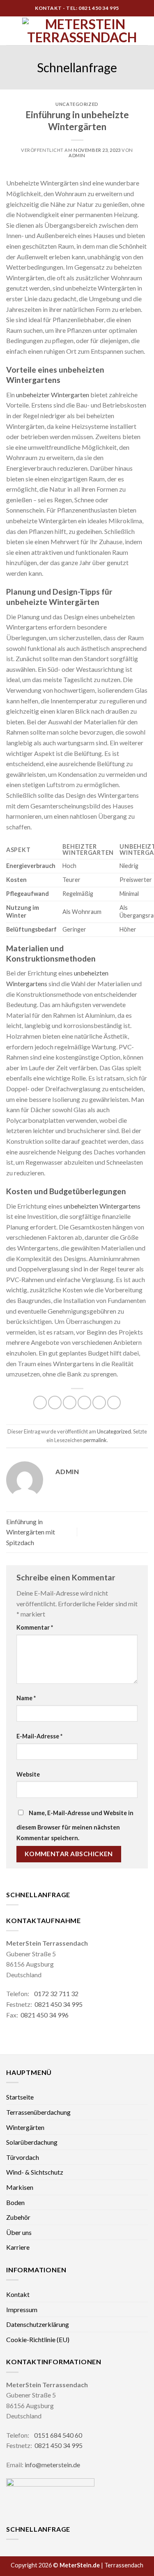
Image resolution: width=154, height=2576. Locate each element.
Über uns (19, 2232)
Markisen (20, 2187)
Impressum (22, 2309)
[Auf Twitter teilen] (70, 1402)
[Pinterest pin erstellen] (99, 1402)
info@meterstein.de (52, 2465)
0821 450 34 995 (59, 2004)
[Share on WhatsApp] (40, 1402)
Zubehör (18, 2217)
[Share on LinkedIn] (114, 1402)
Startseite (20, 2097)
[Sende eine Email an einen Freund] (84, 1402)
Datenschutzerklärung (38, 2324)
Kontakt (18, 2294)
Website (28, 1774)
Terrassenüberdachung (38, 2112)
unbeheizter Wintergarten (53, 395)
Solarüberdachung (32, 2142)
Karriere (18, 2247)
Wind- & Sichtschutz (35, 2172)
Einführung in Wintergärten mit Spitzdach (31, 1532)
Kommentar (35, 1627)
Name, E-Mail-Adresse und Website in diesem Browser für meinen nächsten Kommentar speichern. (75, 1825)
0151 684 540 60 (58, 2435)
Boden (15, 2202)
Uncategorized (77, 104)
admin (77, 155)
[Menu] (11, 31)
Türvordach (23, 2157)
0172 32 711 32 (56, 1993)
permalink (95, 1440)
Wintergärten (25, 2127)
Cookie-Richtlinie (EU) (38, 2339)
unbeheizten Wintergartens (102, 1206)
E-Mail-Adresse (39, 1736)
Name (26, 1698)
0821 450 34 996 (45, 2015)
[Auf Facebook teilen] (55, 1402)
